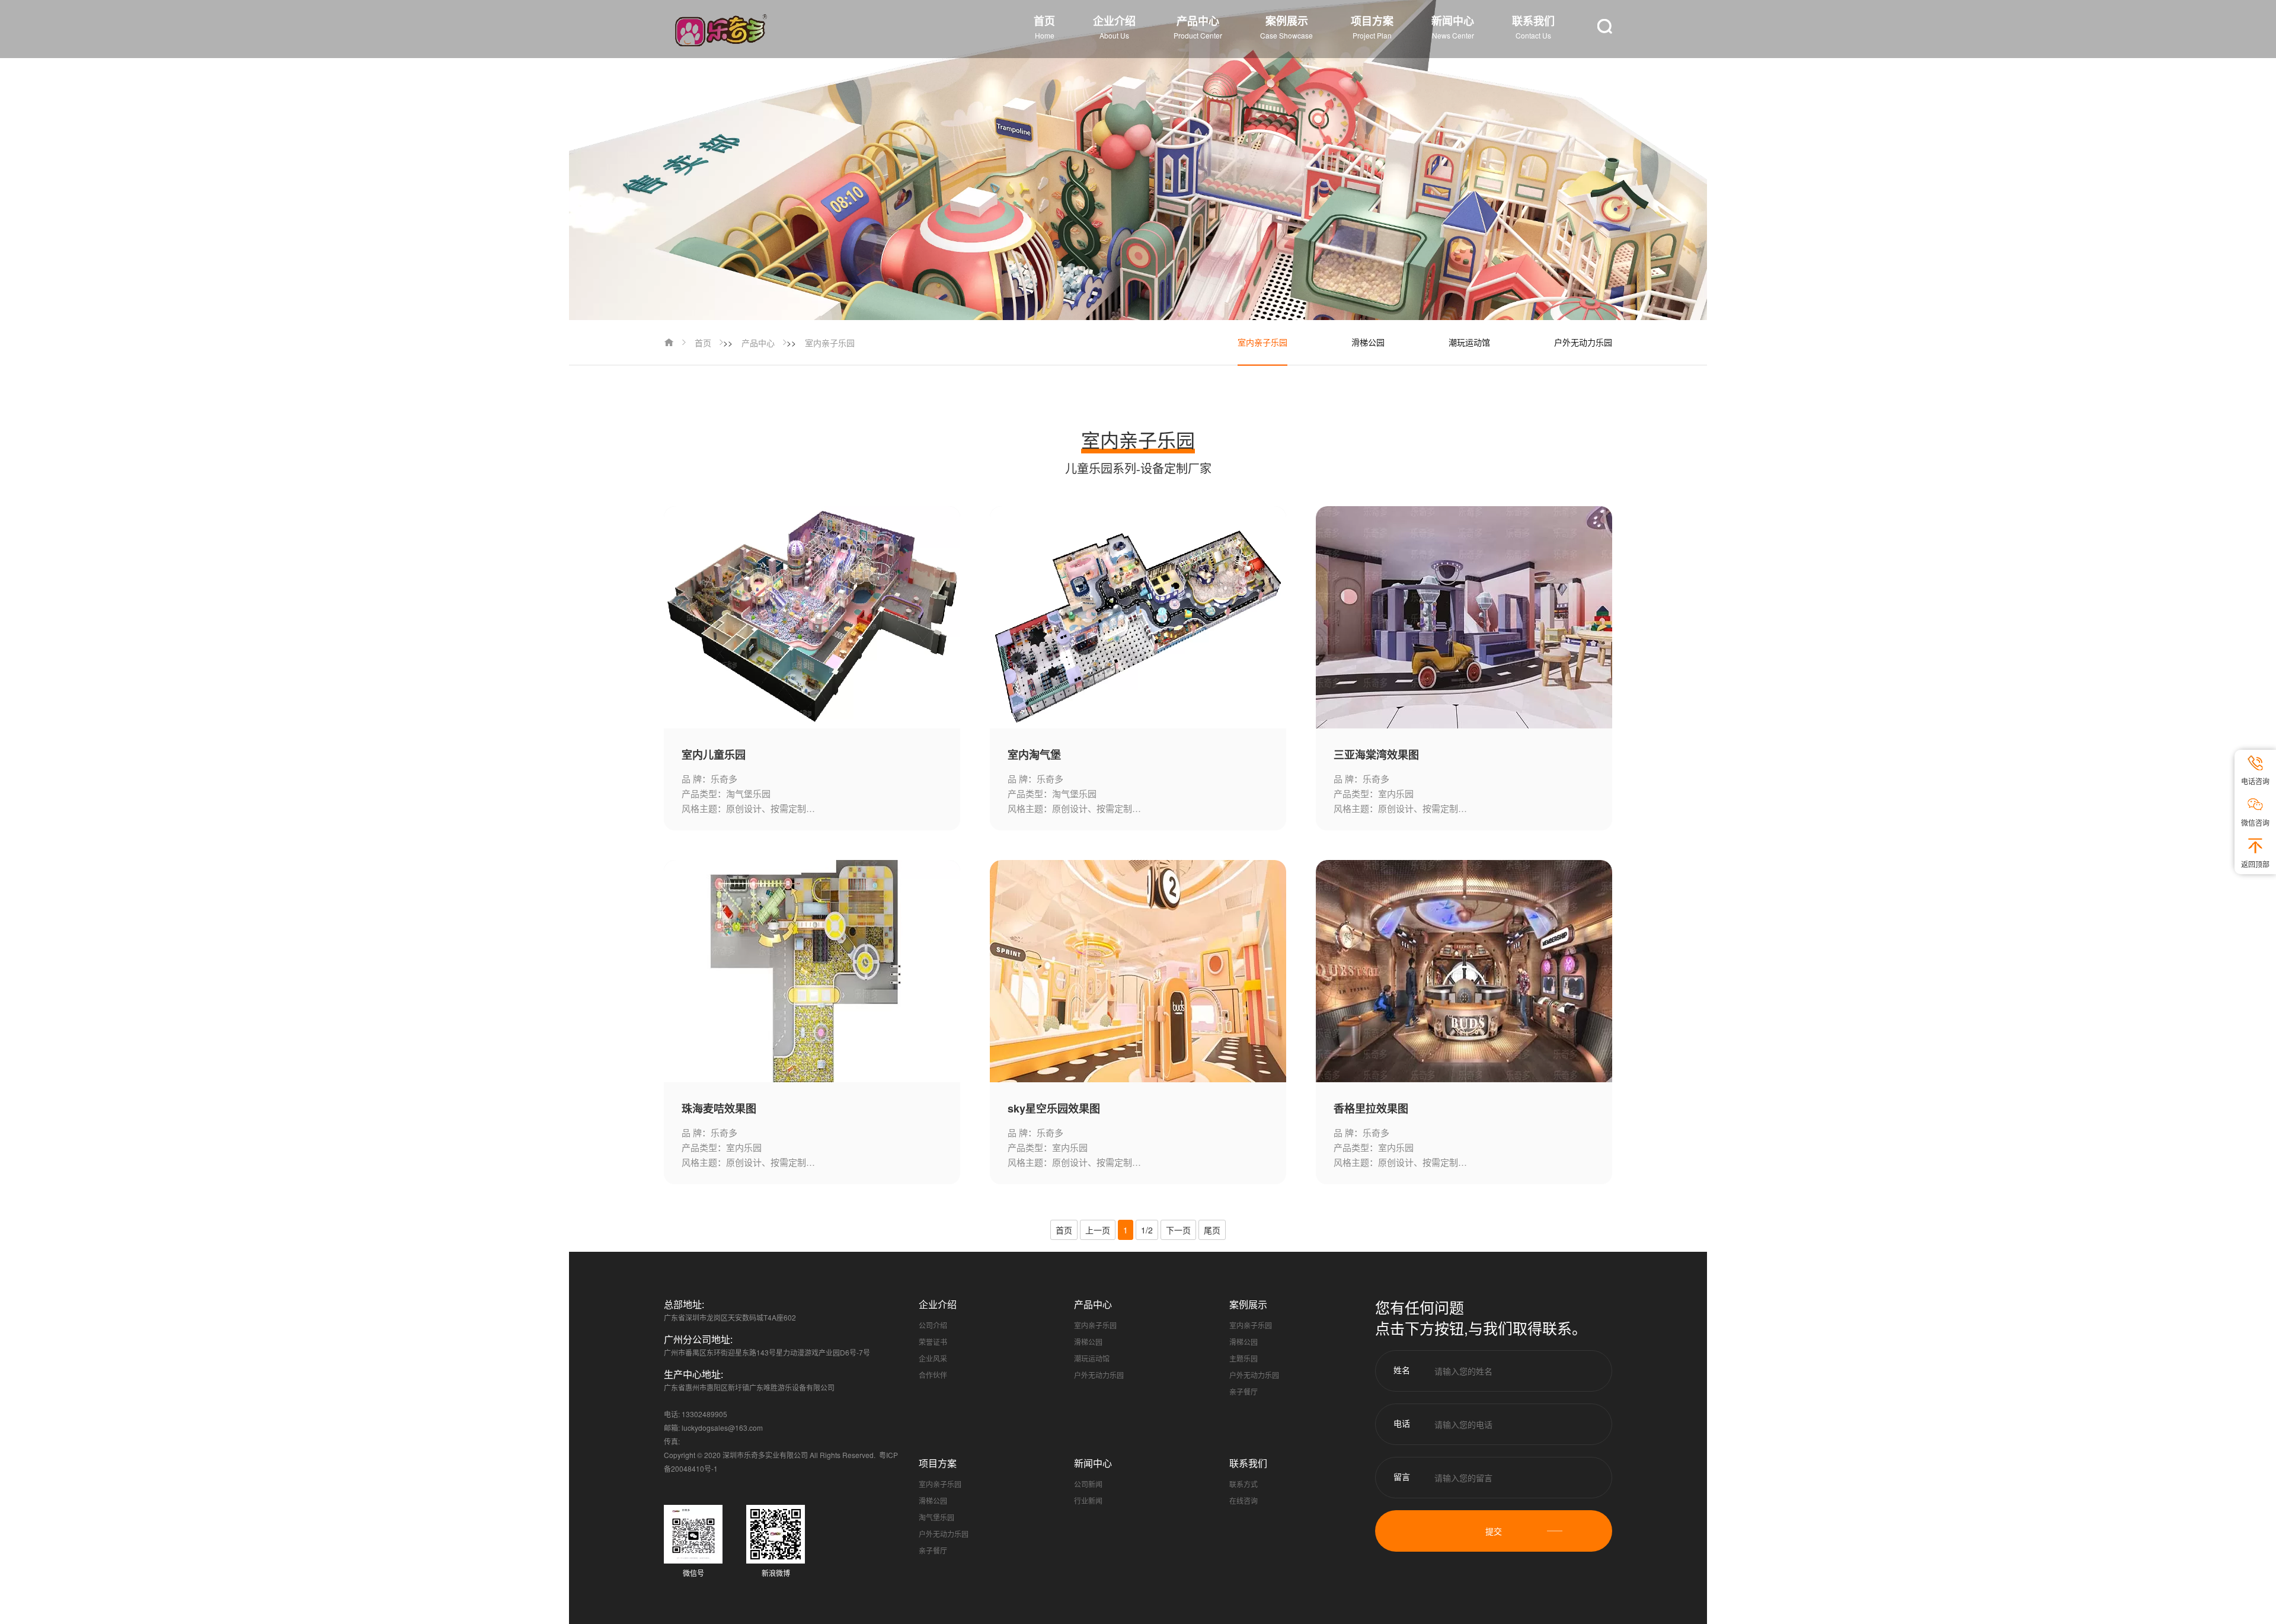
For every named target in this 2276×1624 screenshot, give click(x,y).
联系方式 (1244, 1484)
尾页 (1212, 1230)
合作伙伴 (933, 1375)
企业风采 (933, 1358)
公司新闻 (1088, 1484)
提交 (1494, 1531)
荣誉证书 (933, 1342)
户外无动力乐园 (1583, 342)
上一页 (1098, 1230)
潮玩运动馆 (1469, 342)
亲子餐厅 (1244, 1391)
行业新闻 (1088, 1500)
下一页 (1178, 1230)
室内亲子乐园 (830, 343)
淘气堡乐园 (936, 1517)
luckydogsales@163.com (722, 1428)
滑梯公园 (1368, 342)
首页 (703, 343)
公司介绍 (933, 1325)
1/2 (1147, 1230)
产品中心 (758, 343)
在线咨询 (1244, 1500)
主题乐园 (1244, 1358)
